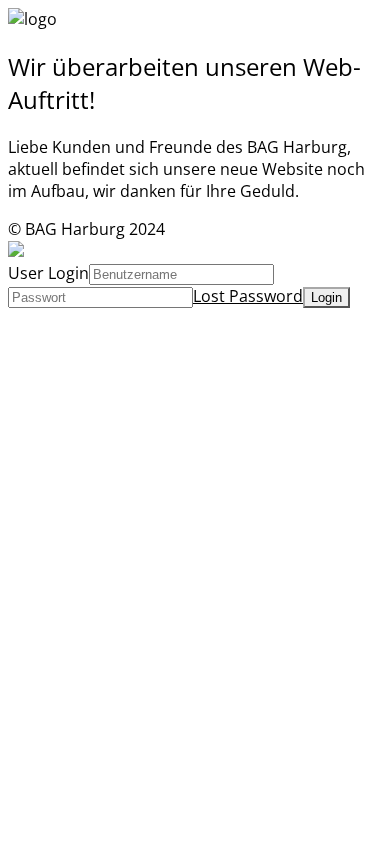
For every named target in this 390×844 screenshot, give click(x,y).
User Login (48, 273)
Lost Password (248, 296)
